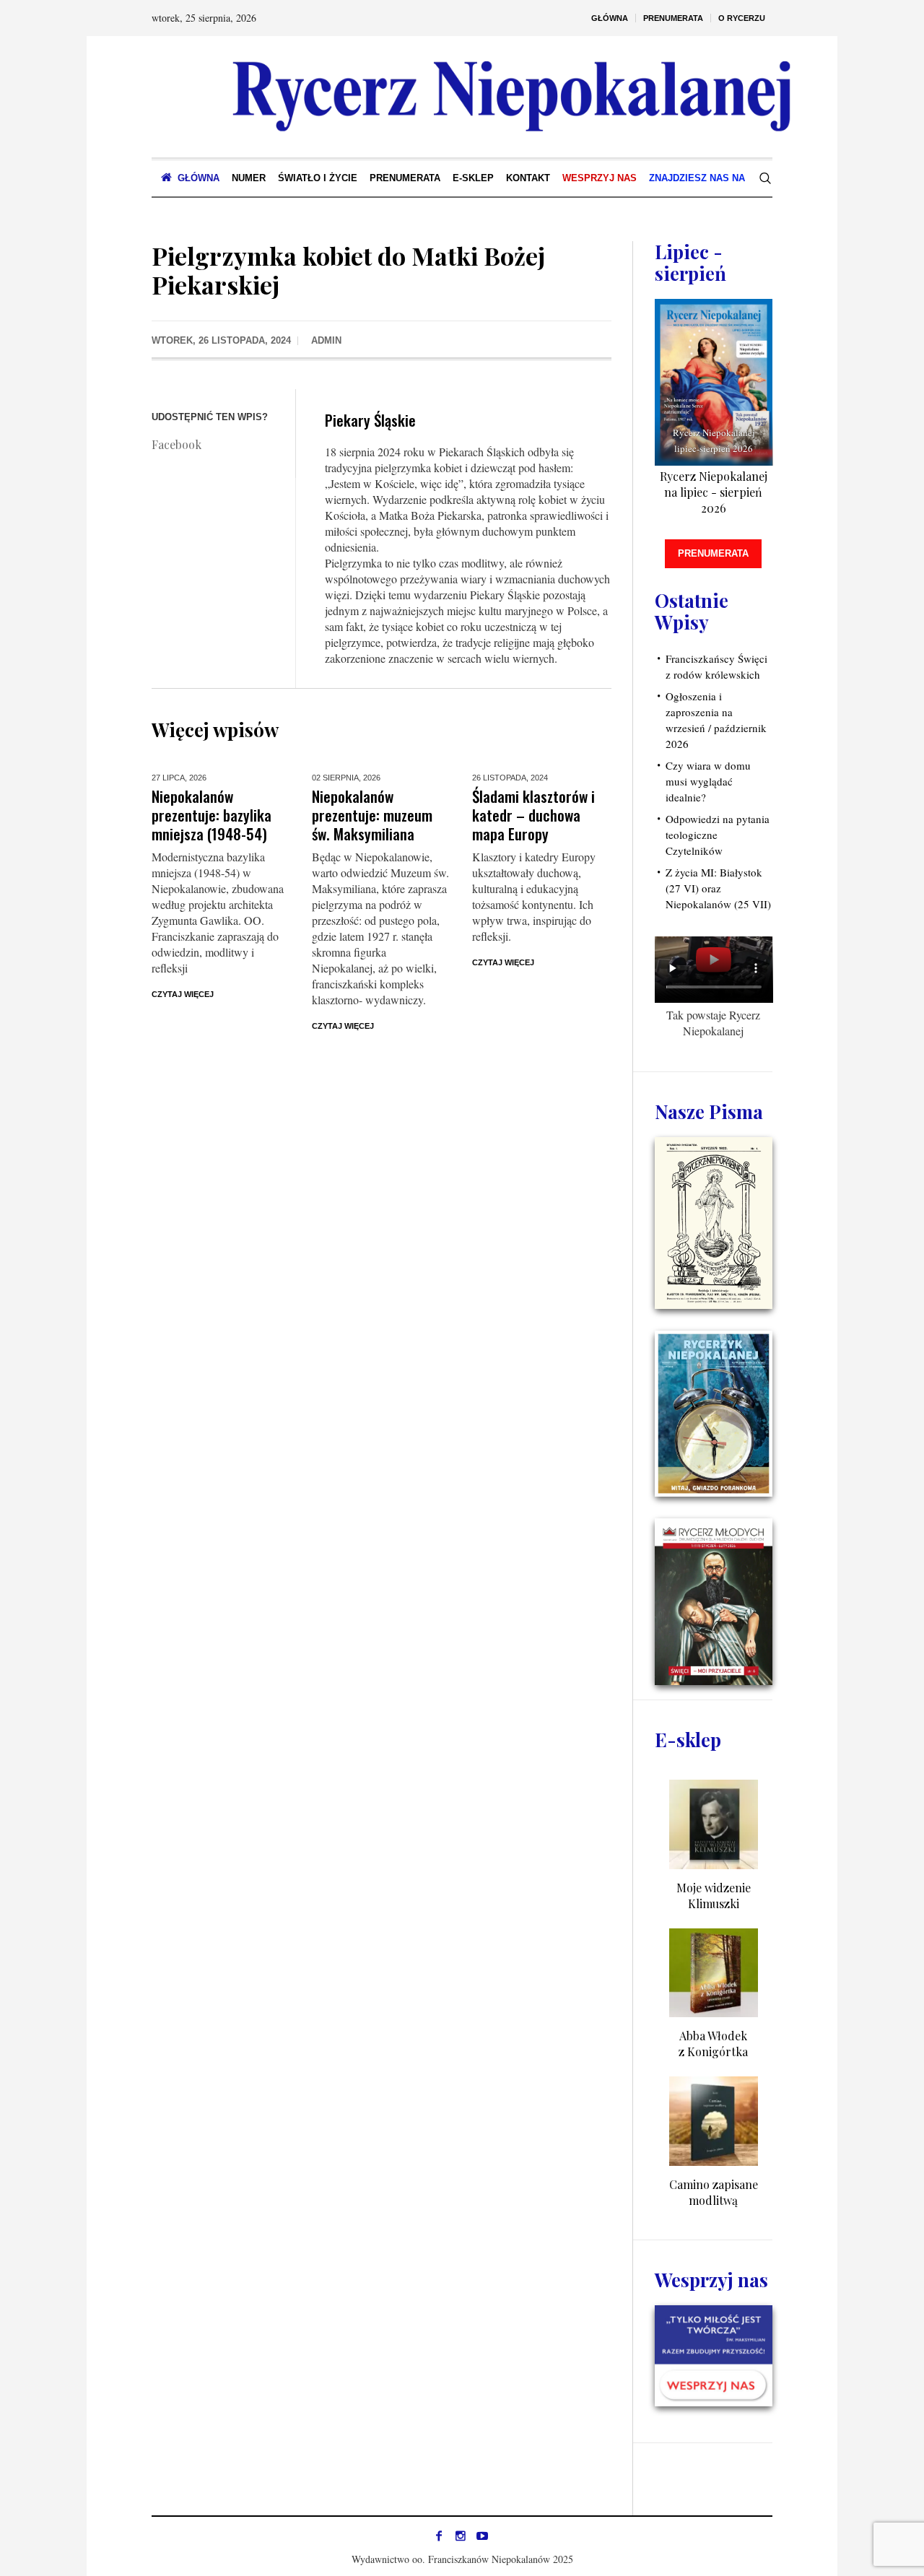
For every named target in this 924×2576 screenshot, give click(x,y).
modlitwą (713, 2200)
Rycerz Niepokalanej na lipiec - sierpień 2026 (714, 492)
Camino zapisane (714, 2184)
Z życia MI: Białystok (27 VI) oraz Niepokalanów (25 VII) (718, 888)
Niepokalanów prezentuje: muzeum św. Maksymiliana (372, 815)
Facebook (176, 444)
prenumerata (713, 553)
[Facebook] (439, 2536)
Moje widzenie (714, 1888)
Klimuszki (714, 1903)
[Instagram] (461, 2536)
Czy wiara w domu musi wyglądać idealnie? (708, 781)
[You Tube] (482, 2536)
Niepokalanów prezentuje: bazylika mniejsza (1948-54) (212, 815)
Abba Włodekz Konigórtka (713, 2044)
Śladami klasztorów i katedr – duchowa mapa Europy (533, 815)
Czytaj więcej (183, 994)
